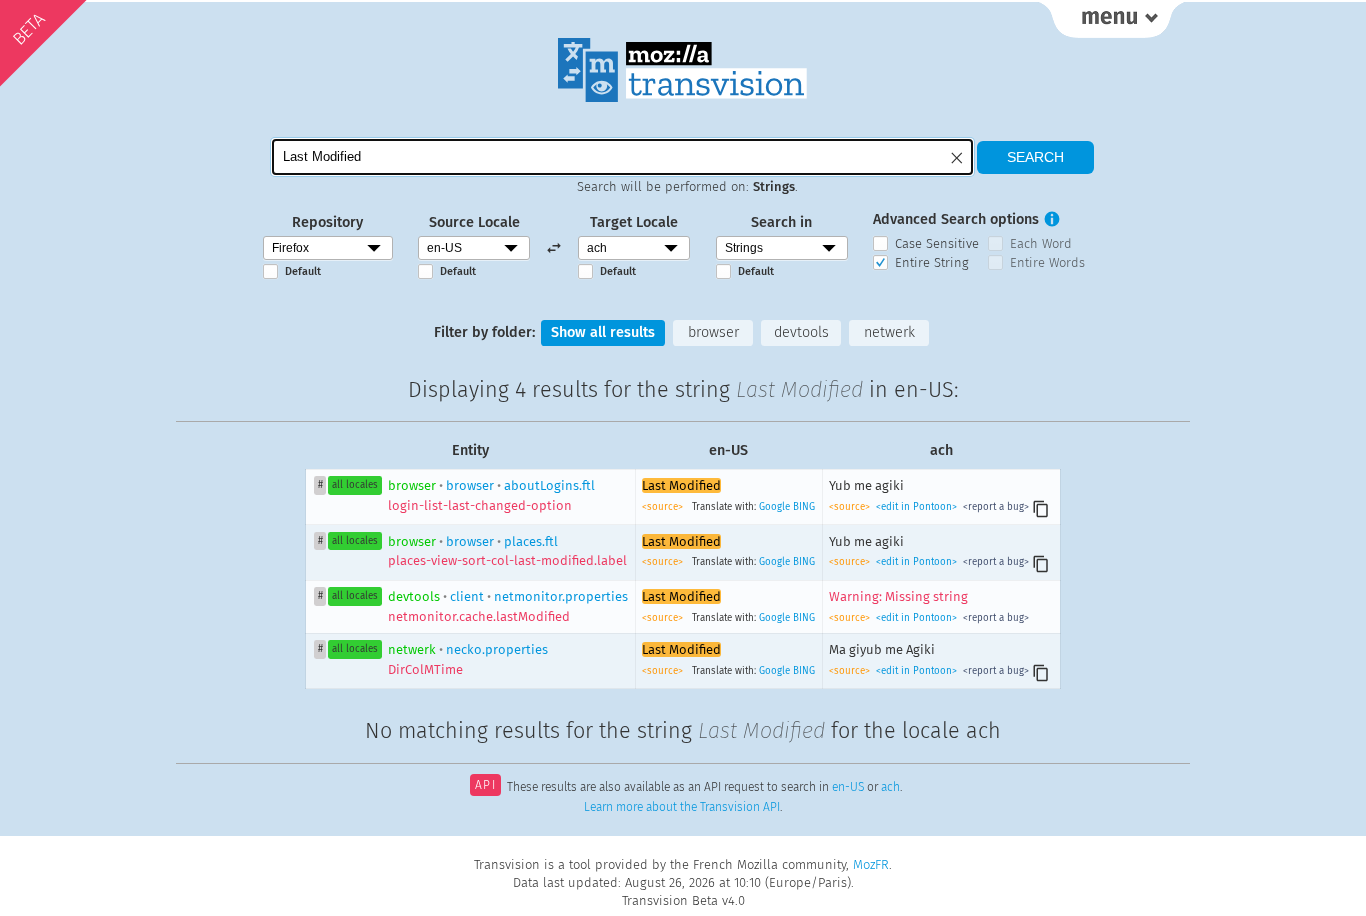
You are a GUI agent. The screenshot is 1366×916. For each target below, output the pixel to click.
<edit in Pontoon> (916, 507)
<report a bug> (994, 507)
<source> (664, 507)
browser (713, 332)
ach (890, 787)
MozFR (871, 864)
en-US (848, 787)
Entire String (932, 262)
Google (774, 507)
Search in (781, 222)
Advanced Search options (956, 219)
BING (804, 507)
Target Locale (634, 222)
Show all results (603, 332)
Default (303, 271)
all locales (355, 485)
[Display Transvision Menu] (1111, 20)
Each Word (1041, 243)
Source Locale (474, 222)
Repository (327, 222)
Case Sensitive (937, 243)
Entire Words (1047, 262)
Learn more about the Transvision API (682, 807)
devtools (801, 332)
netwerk (889, 332)
